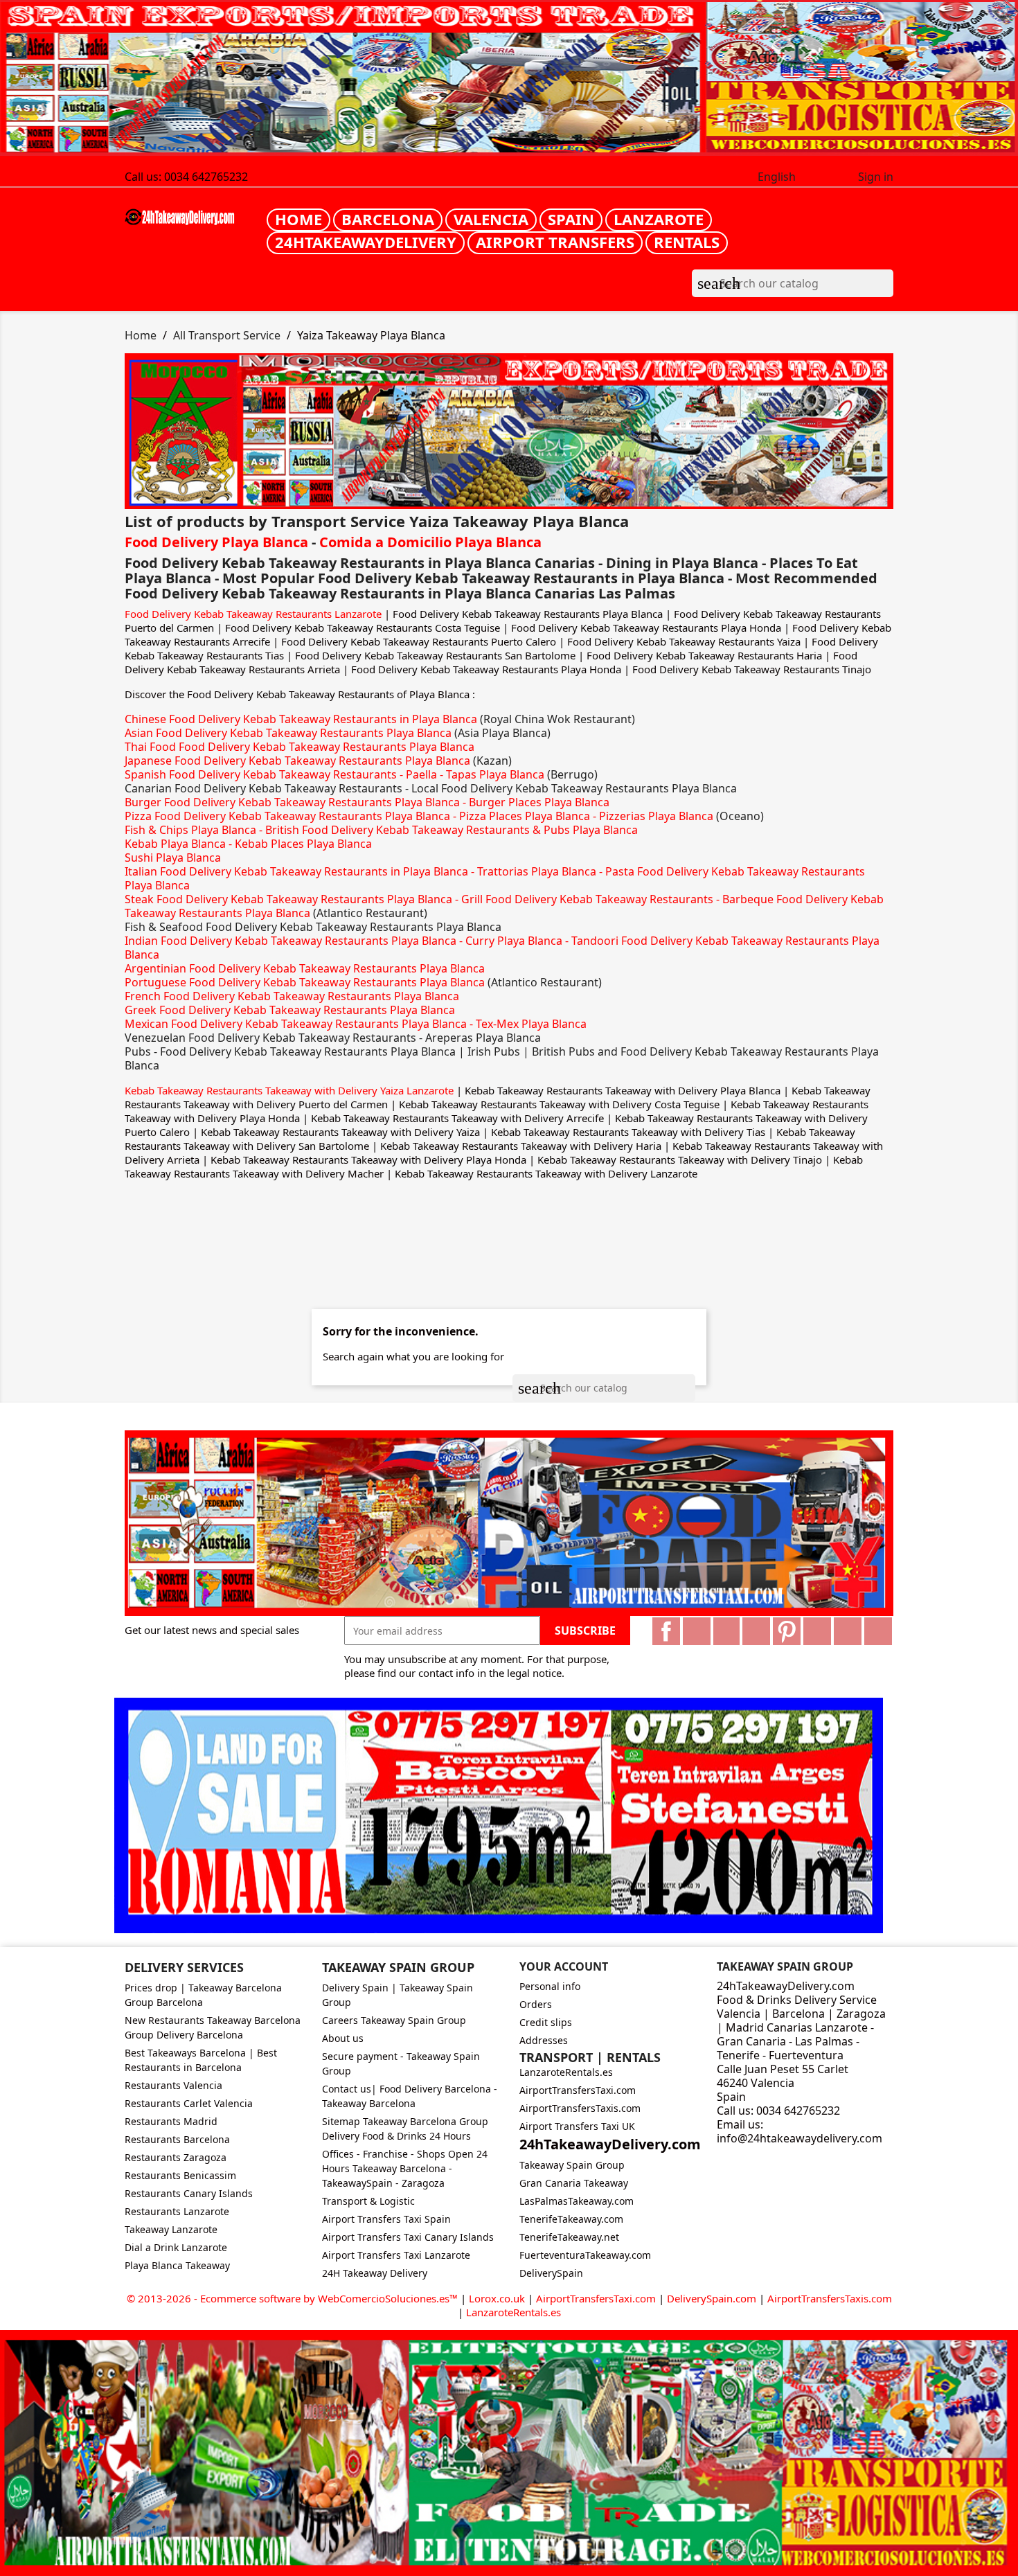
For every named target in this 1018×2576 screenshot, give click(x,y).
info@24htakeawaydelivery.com (800, 2138)
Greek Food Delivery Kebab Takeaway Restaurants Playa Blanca (290, 1010)
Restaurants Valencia (173, 2085)
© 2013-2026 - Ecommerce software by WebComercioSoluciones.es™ (294, 2298)
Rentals (687, 242)
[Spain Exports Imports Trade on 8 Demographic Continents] (509, 78)
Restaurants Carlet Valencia (189, 2103)
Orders (536, 2004)
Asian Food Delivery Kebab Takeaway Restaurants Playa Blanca (288, 733)
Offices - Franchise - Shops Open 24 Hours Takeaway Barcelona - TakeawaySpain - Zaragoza (405, 2168)
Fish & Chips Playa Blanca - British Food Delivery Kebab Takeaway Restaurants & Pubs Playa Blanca (381, 830)
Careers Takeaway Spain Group (394, 2020)
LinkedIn (878, 1631)
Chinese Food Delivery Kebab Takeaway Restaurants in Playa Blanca (301, 719)
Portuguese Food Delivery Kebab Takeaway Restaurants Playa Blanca (305, 982)
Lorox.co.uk (497, 2298)
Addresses (544, 2040)
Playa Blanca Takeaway (177, 2265)
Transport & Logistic (368, 2201)
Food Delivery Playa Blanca (216, 542)
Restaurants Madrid (171, 2121)
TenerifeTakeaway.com (571, 2219)
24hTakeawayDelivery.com (610, 2144)
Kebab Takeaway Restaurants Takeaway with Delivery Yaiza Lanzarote (289, 1090)
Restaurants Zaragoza (176, 2157)
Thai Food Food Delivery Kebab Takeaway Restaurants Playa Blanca (300, 747)
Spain (571, 219)
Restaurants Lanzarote (177, 2211)
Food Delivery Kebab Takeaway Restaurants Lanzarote (253, 614)
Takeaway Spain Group (572, 2165)
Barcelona (388, 219)
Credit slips (546, 2022)
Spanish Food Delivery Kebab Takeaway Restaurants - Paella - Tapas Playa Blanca (334, 774)
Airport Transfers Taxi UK (577, 2126)
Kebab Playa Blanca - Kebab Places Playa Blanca (248, 844)
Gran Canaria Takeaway (574, 2183)
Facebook (666, 1631)
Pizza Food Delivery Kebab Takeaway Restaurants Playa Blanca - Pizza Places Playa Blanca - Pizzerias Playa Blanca (419, 816)
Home (298, 219)
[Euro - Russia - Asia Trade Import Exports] (509, 1522)
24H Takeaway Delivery (375, 2273)
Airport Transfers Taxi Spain (386, 2219)
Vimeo (817, 1631)
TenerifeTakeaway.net (569, 2237)
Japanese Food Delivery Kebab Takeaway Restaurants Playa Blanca (297, 761)
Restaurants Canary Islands (189, 2193)
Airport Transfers (555, 242)
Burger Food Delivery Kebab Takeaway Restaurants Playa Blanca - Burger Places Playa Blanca (367, 802)
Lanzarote (659, 219)
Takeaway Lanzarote (171, 2229)
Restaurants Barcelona (177, 2139)
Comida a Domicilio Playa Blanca (430, 542)
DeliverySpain (551, 2273)
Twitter (697, 1631)
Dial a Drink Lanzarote (176, 2247)
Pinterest (787, 1631)
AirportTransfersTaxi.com (578, 2090)
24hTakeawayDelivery (366, 242)
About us (343, 2038)
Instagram (848, 1631)
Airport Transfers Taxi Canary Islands (408, 2237)
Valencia (491, 219)
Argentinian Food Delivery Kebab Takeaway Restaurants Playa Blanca (305, 968)
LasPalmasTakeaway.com (577, 2201)
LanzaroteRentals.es (566, 2072)
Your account (564, 1966)
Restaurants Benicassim (180, 2175)
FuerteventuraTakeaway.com (585, 2255)
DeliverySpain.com (712, 2298)
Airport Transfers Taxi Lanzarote (396, 2255)
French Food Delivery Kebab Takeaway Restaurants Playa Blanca (292, 996)
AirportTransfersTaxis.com (580, 2108)
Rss (726, 1631)
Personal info (550, 1986)
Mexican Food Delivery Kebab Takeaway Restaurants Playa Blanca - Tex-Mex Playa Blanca (356, 1024)
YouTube (756, 1631)
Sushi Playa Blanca (173, 858)
